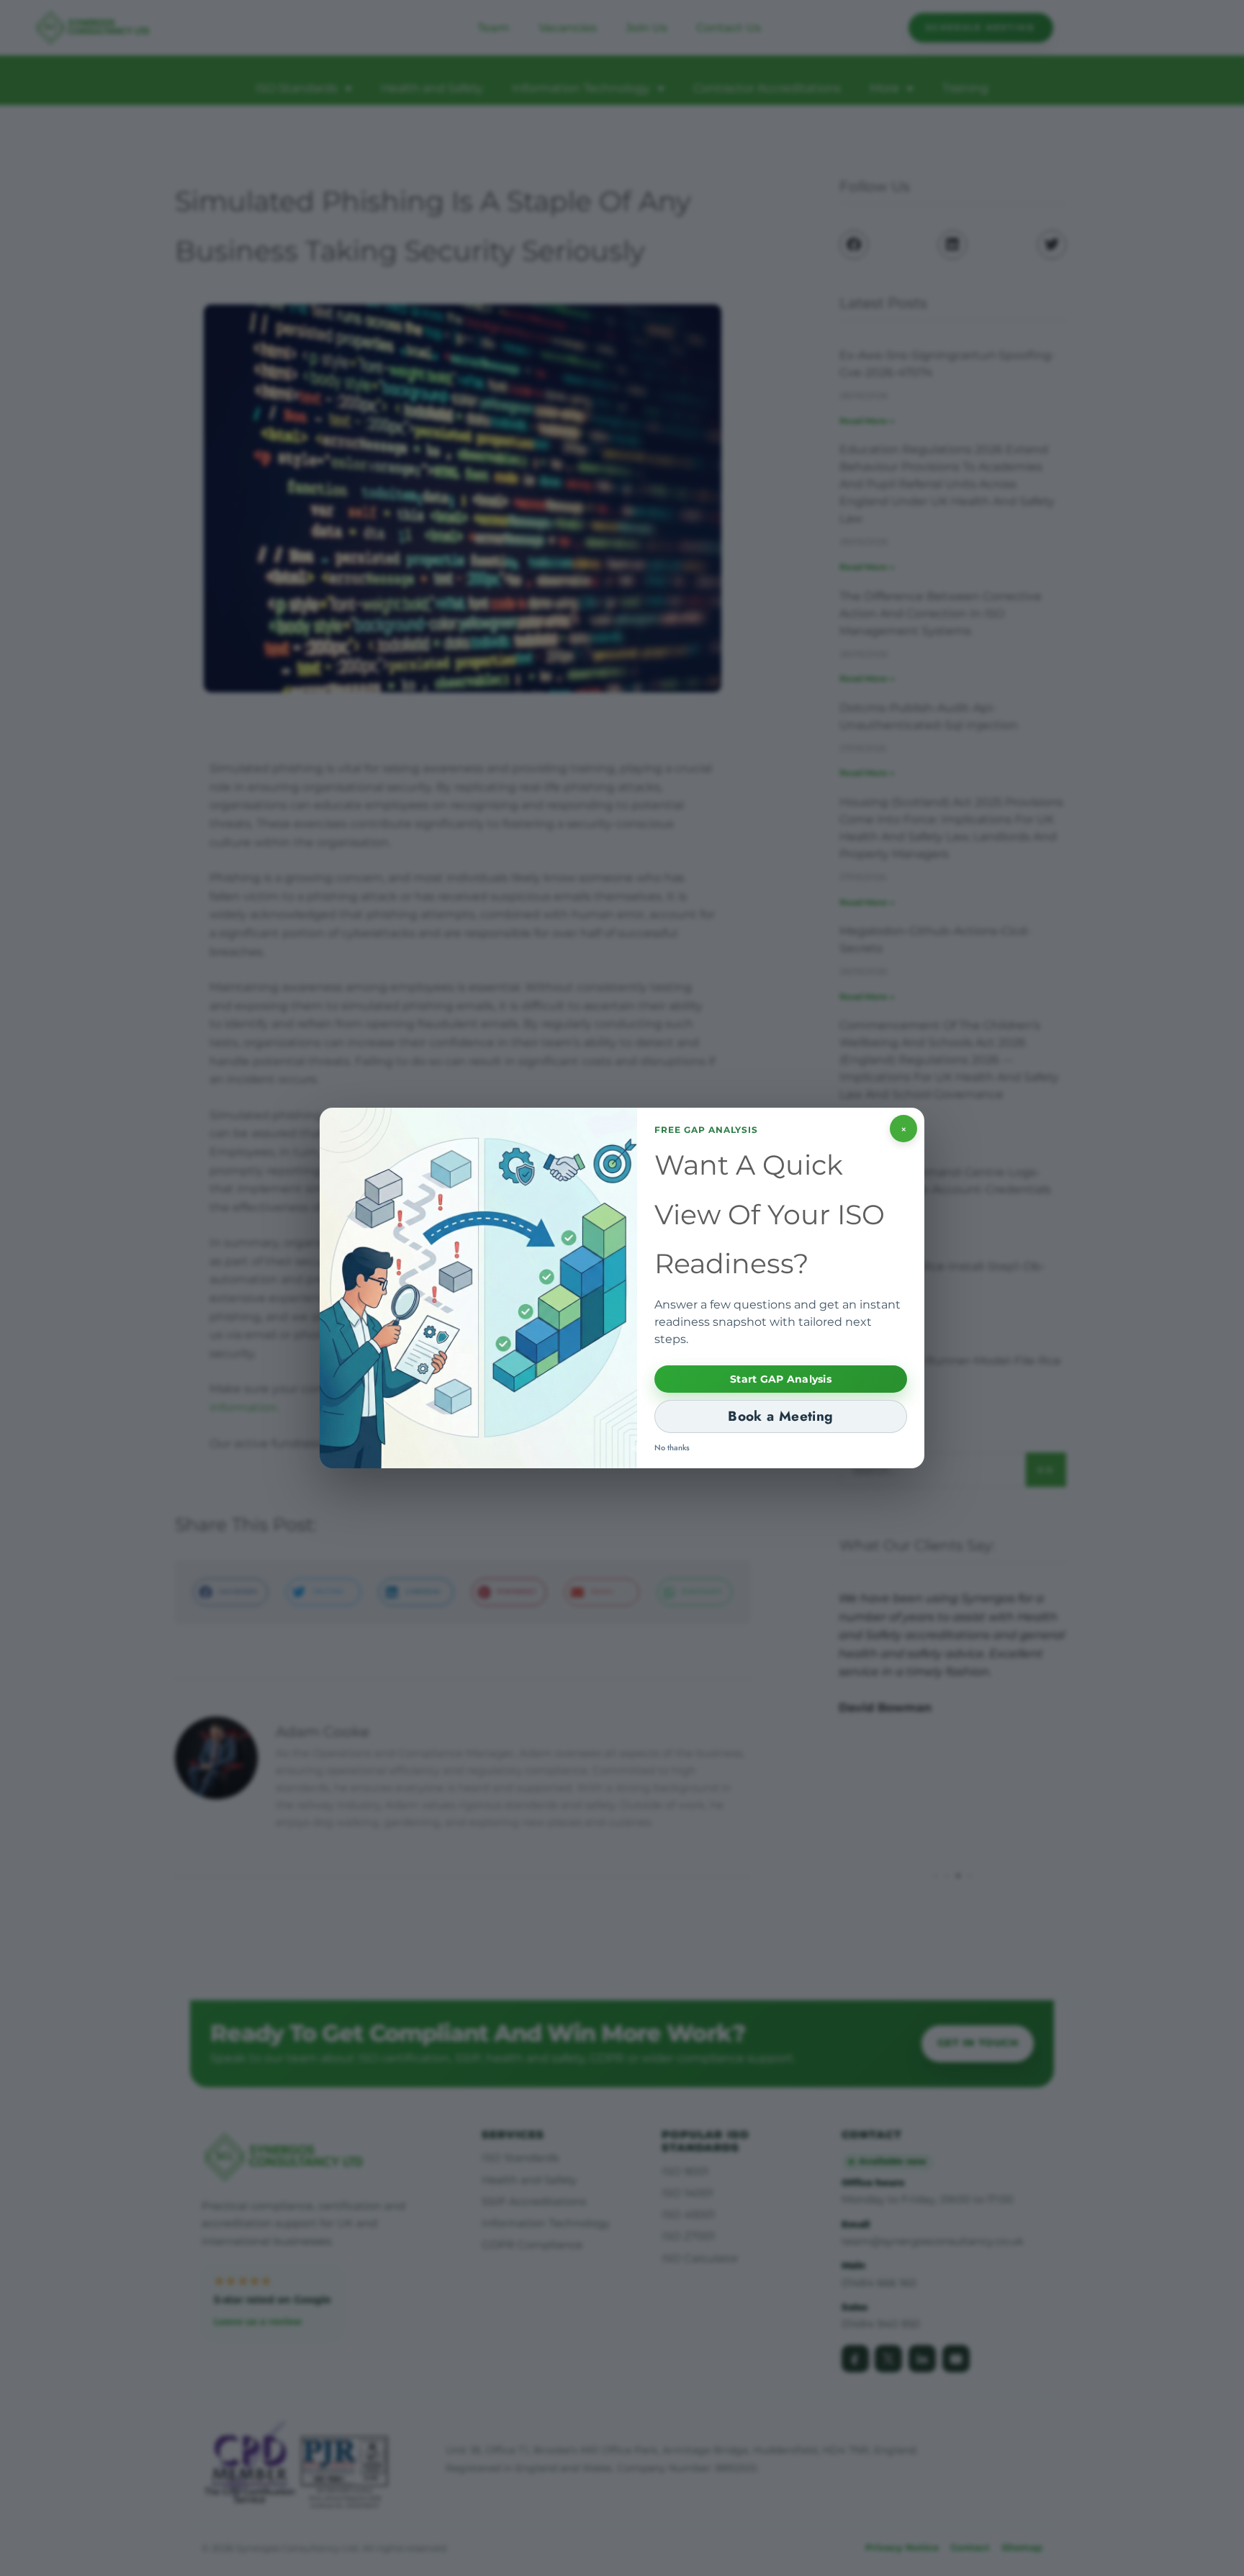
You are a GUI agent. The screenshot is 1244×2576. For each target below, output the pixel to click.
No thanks (672, 1447)
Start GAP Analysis (781, 1379)
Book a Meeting (780, 1416)
